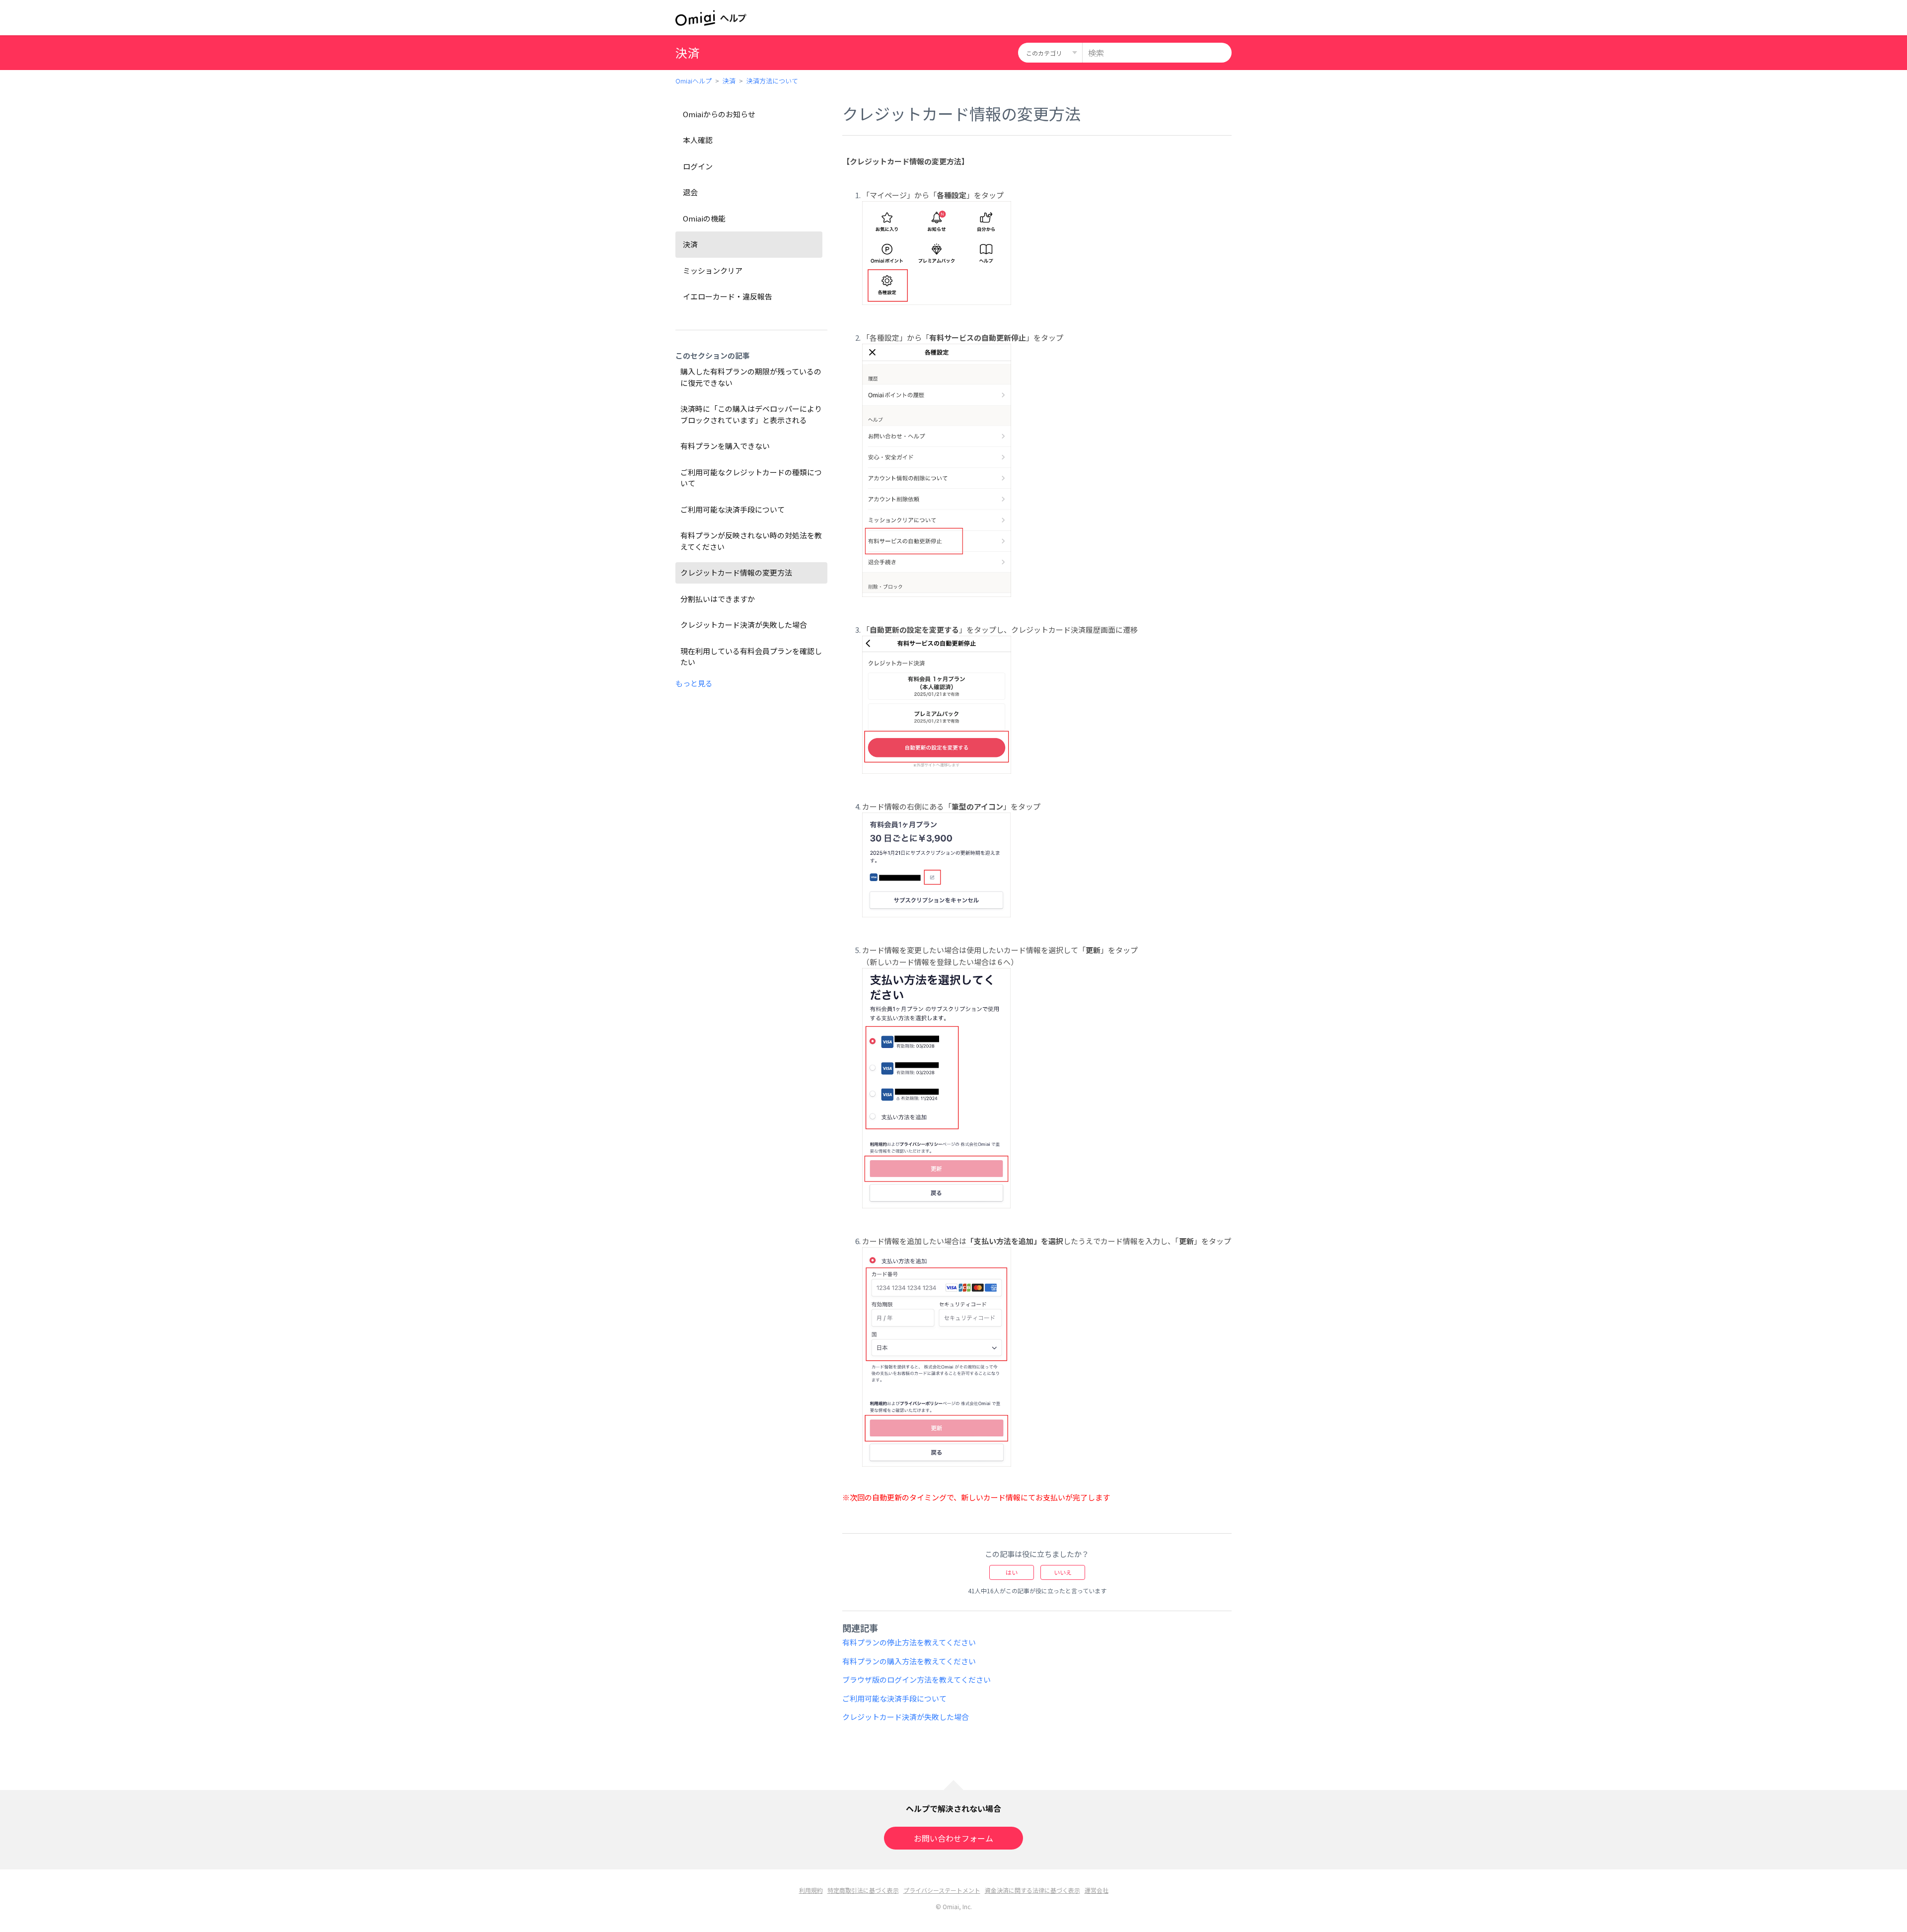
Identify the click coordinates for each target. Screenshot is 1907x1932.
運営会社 (1097, 1890)
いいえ (1063, 1572)
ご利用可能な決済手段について (733, 509)
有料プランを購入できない (725, 446)
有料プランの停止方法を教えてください (909, 1642)
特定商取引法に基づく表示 (863, 1890)
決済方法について (772, 81)
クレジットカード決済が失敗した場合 (744, 625)
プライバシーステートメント (942, 1890)
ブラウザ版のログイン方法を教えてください (917, 1679)
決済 (729, 81)
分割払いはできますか (718, 599)
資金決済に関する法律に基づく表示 (1032, 1890)
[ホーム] (711, 18)
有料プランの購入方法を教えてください (909, 1661)
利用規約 (811, 1890)
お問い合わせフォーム (953, 1838)
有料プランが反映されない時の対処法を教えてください (751, 541)
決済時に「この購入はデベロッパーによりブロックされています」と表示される (751, 414)
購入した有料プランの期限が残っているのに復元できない (751, 377)
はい (1012, 1572)
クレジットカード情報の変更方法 (736, 572)
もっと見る (694, 683)
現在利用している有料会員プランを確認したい (751, 657)
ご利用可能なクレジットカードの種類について (751, 478)
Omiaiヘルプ (694, 81)
